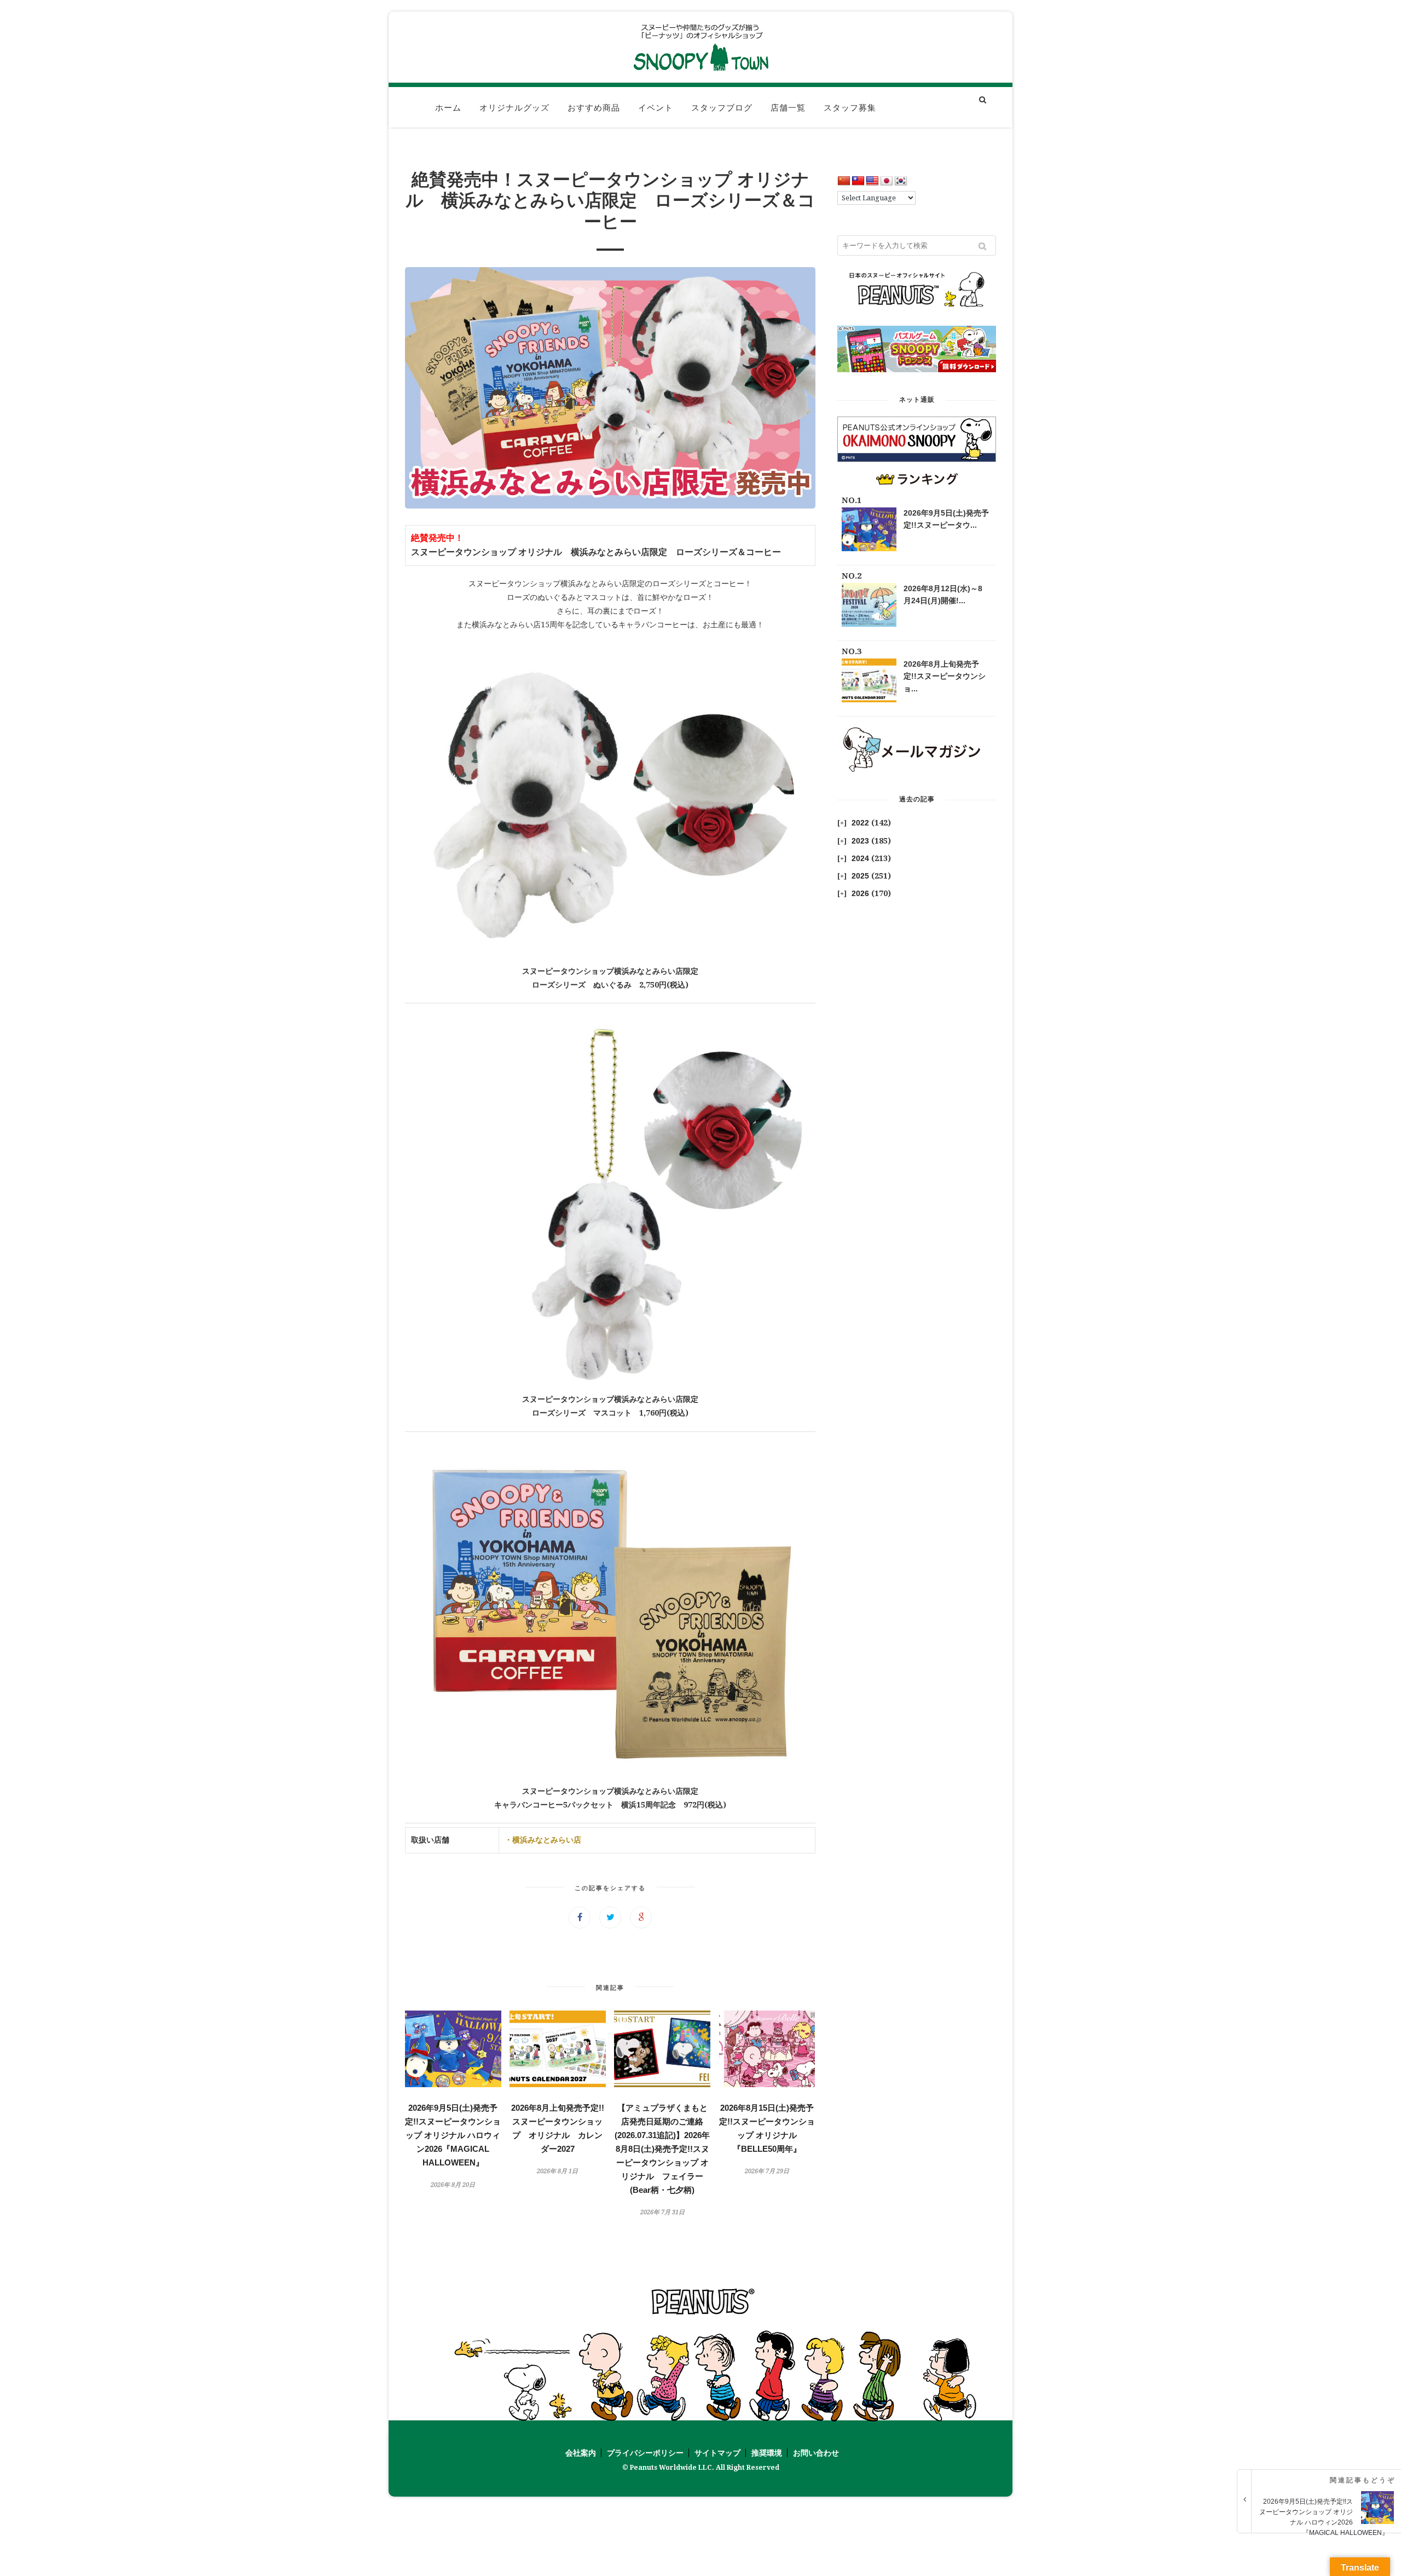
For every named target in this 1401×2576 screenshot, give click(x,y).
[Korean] (901, 181)
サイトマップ (717, 2453)
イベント (656, 108)
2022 (860, 823)
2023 (860, 841)
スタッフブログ (722, 108)
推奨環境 (767, 2453)
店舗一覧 (788, 108)
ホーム (448, 108)
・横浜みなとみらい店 (543, 1840)
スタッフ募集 (850, 108)
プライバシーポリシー (645, 2453)
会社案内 (581, 2453)
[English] (872, 181)
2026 (860, 893)
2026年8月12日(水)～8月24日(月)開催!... (943, 594)
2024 (860, 858)
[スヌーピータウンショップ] (700, 47)
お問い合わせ (816, 2453)
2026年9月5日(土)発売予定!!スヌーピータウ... (946, 519)
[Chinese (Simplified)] (844, 181)
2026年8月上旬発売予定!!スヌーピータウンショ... (945, 676)
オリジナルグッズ (514, 108)
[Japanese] (887, 181)
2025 (860, 876)
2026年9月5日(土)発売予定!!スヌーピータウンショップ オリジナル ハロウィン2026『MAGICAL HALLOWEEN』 (453, 2135)
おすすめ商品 (594, 108)
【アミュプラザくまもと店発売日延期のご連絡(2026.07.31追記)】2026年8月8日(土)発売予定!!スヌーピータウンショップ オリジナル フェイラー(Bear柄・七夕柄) (662, 2149)
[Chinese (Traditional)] (858, 181)
